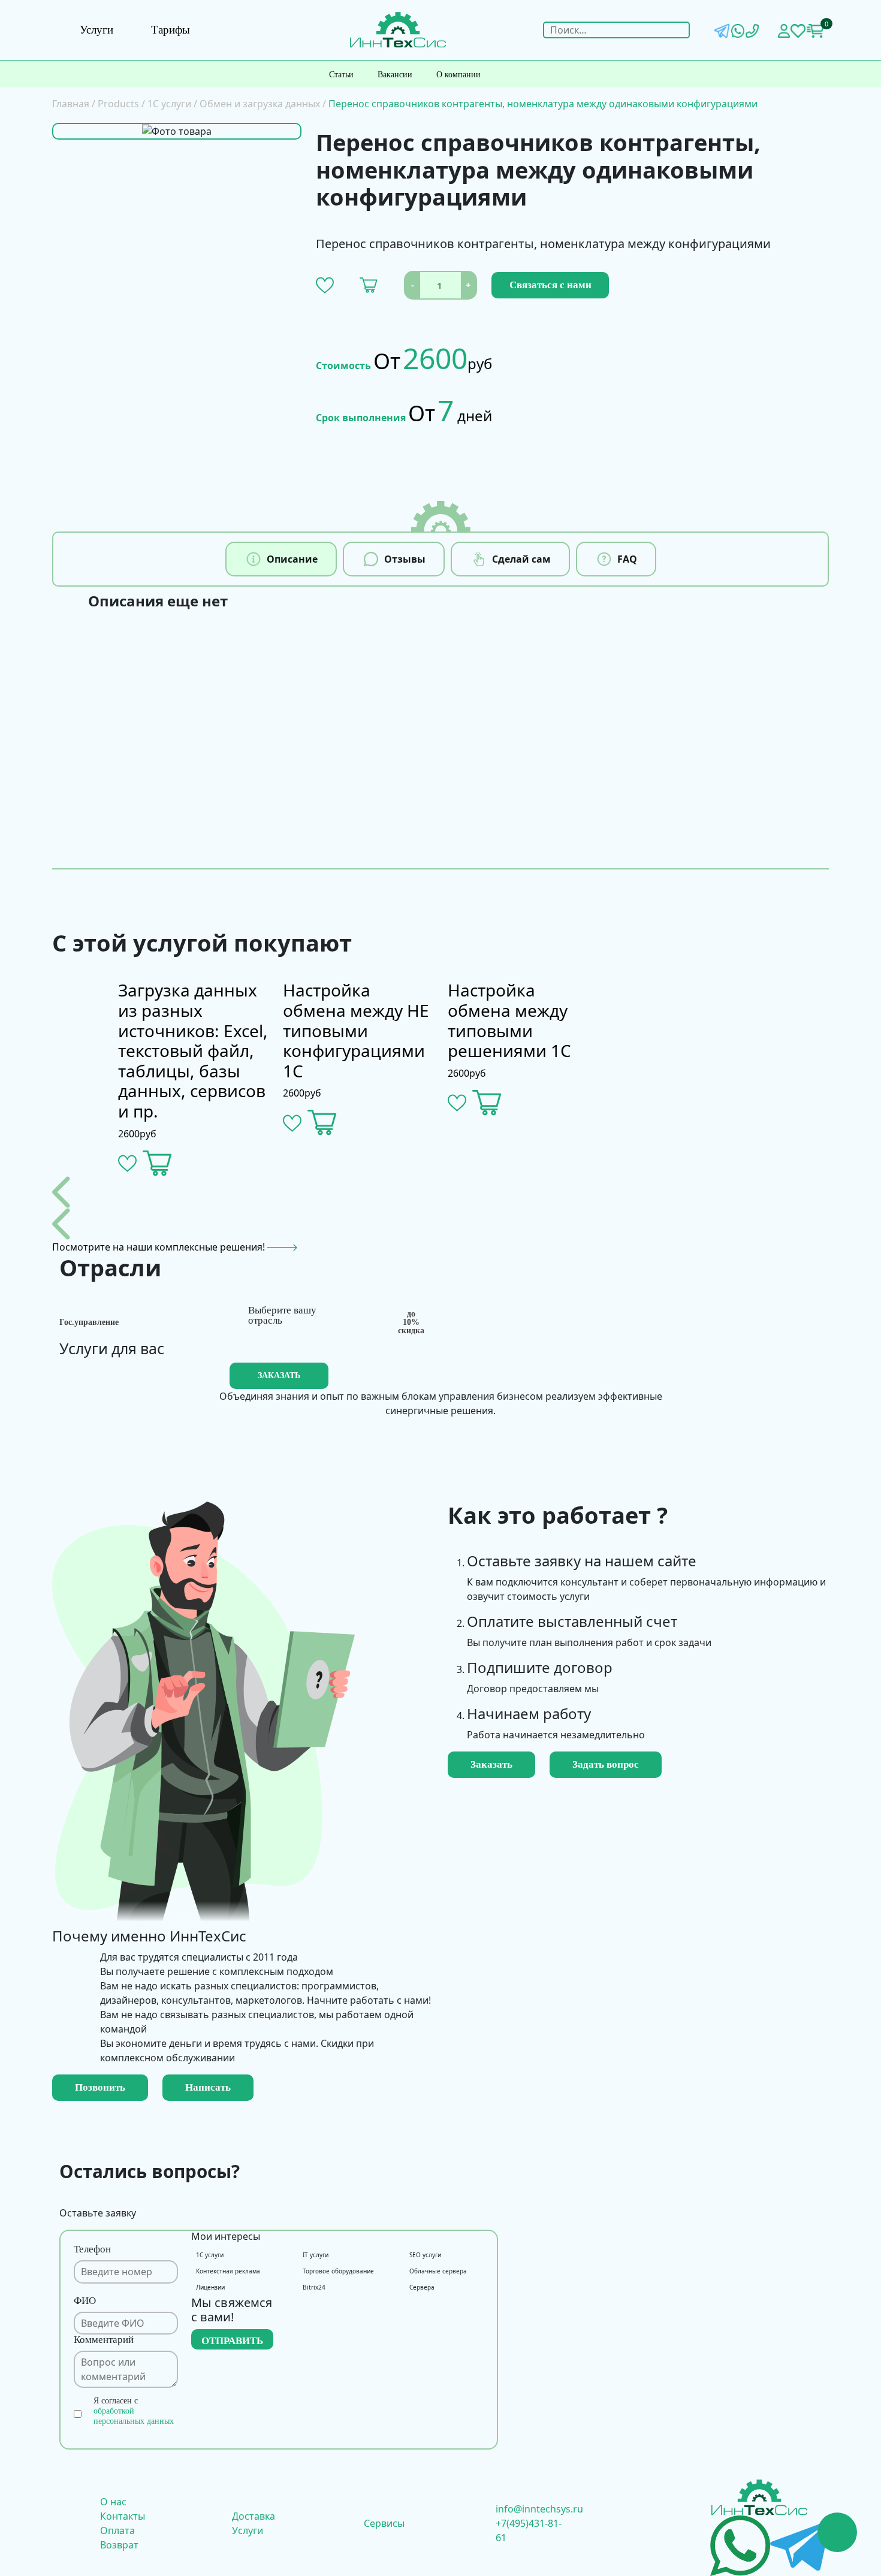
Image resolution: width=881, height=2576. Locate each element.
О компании (458, 75)
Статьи (341, 75)
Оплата (117, 2530)
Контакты (123, 2516)
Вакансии (395, 75)
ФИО (85, 2301)
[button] (325, 285)
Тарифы (171, 30)
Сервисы (384, 2523)
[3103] (369, 285)
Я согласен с (134, 2411)
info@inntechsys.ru (539, 2509)
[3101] (322, 1123)
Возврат (119, 2545)
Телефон (92, 2249)
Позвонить (100, 2087)
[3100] (487, 1103)
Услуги (96, 30)
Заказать (491, 1764)
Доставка (254, 2516)
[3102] (157, 1163)
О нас (113, 2502)
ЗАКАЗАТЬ (279, 1375)
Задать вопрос (606, 1764)
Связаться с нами (550, 285)
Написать (208, 2087)
